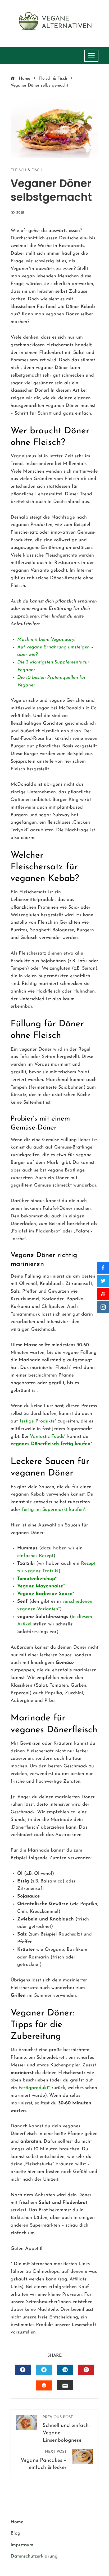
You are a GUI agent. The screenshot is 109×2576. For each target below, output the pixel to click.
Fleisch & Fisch (26, 170)
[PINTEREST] (86, 2370)
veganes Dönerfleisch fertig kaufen (51, 1444)
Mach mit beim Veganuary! (46, 640)
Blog (15, 2534)
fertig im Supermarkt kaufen (53, 1510)
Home (17, 2522)
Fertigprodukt (33, 2088)
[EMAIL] (65, 2385)
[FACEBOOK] (23, 2370)
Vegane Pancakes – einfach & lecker (44, 2460)
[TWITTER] (44, 2370)
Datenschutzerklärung (34, 2556)
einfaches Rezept (35, 1556)
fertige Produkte (37, 1421)
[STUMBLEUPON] (44, 2385)
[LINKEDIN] (65, 2370)
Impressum (22, 2545)
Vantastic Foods (47, 1437)
